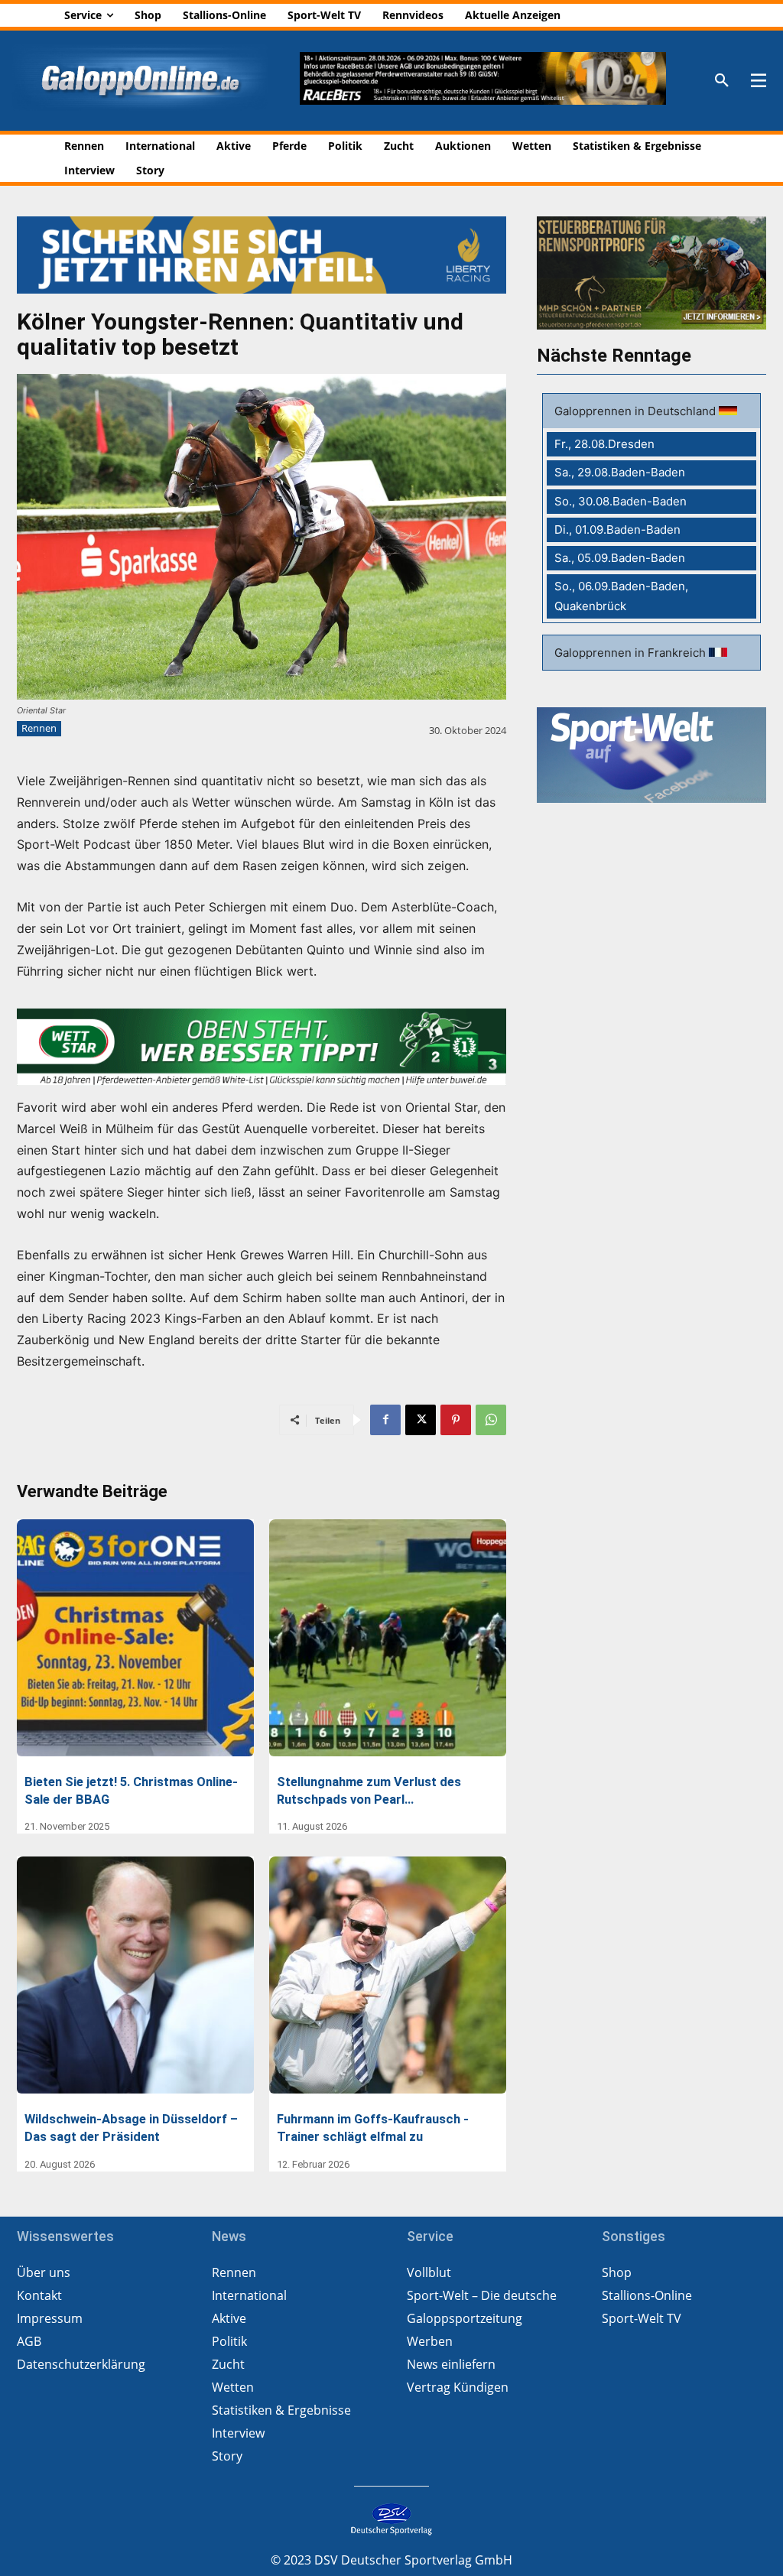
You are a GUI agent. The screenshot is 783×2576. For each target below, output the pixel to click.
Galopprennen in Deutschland (637, 411)
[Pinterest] (456, 1420)
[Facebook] (385, 1420)
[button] (722, 81)
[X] (421, 1420)
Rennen (39, 728)
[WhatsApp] (491, 1420)
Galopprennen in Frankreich (632, 653)
